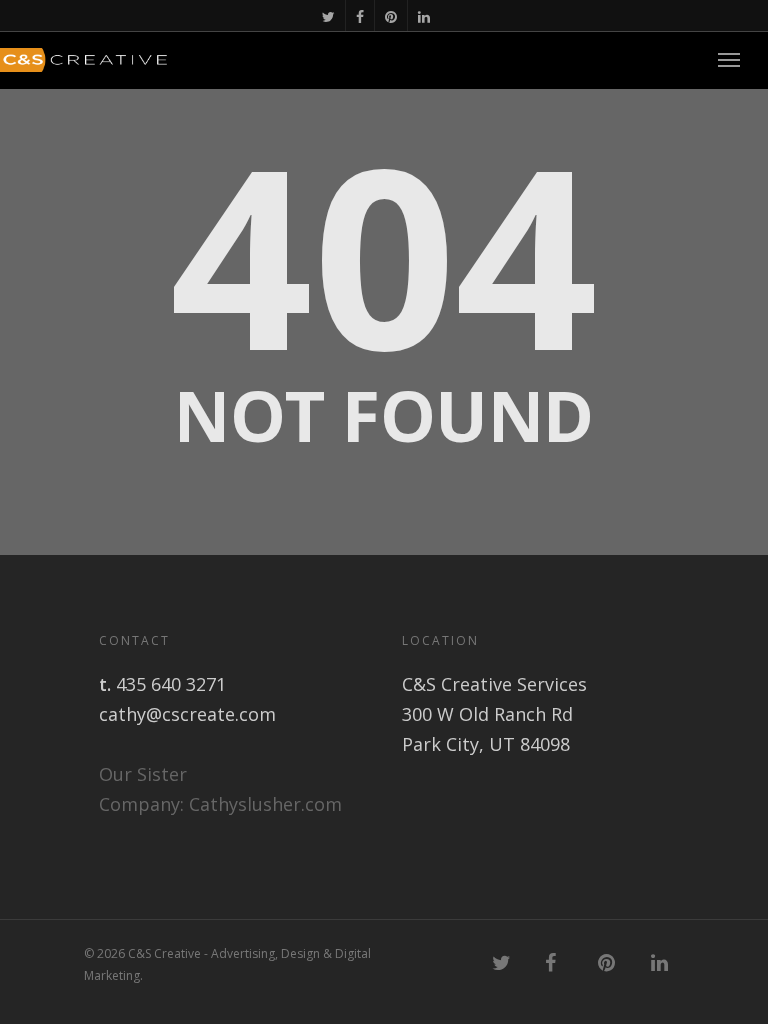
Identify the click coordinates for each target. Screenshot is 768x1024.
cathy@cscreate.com (187, 714)
